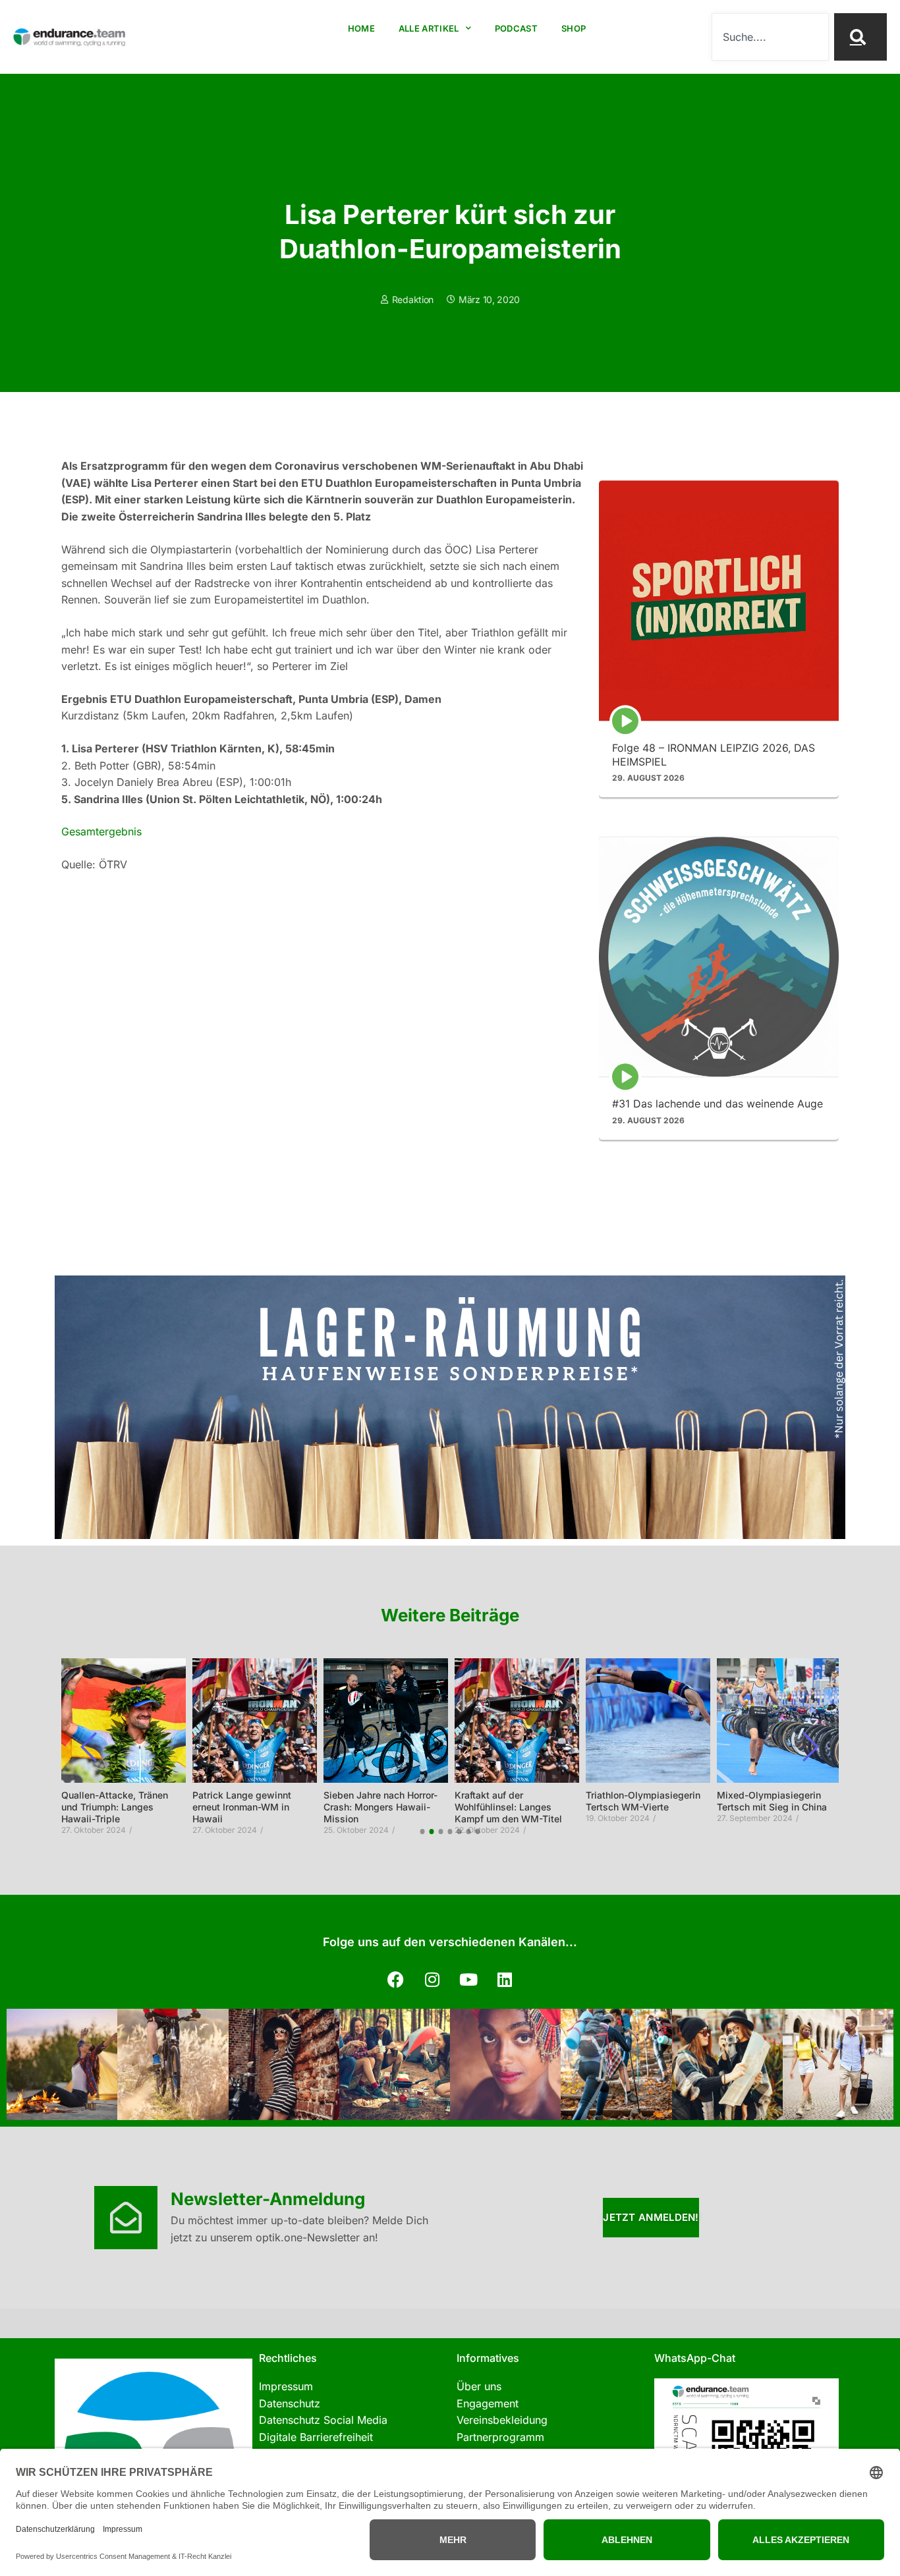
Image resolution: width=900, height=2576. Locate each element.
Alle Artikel (429, 28)
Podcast (516, 28)
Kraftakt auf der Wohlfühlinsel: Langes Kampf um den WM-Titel (508, 1807)
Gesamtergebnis (101, 831)
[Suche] (860, 37)
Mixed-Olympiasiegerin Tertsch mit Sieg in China (772, 1801)
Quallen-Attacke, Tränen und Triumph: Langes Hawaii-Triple (115, 1807)
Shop (574, 28)
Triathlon (450, 165)
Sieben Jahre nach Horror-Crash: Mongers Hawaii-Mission (380, 1807)
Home (361, 28)
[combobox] (770, 37)
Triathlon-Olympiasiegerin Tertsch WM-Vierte (643, 1801)
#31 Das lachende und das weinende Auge (717, 1104)
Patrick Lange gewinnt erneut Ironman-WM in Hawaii (242, 1807)
